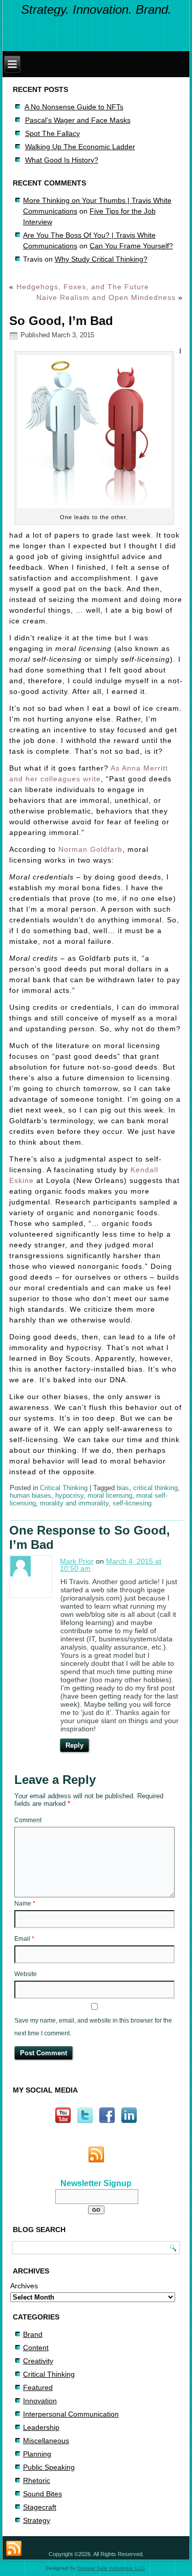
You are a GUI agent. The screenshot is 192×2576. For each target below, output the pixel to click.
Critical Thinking (64, 1488)
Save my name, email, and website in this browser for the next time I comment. (93, 2027)
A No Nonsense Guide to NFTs (74, 107)
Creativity (38, 2361)
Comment (28, 1820)
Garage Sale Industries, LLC (111, 2568)
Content (36, 2348)
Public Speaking (49, 2467)
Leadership (41, 2427)
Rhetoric (37, 2480)
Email (24, 1939)
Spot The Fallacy (52, 133)
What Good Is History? (62, 160)
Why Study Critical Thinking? (101, 259)
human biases (30, 1495)
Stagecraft (40, 2507)
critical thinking (155, 1488)
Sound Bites (42, 2494)
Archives (24, 2286)
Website (26, 1974)
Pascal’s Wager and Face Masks (78, 120)
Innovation (40, 2401)
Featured (38, 2387)
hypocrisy (69, 1495)
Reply (74, 1745)
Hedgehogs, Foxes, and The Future (83, 287)
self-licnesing (132, 1503)
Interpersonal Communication (71, 2414)
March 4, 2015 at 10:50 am (111, 1565)
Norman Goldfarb (90, 849)
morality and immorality (74, 1503)
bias (123, 1488)
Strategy (37, 2520)
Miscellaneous (46, 2441)
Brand (33, 2334)
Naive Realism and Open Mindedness (106, 297)
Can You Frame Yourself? (131, 246)
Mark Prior (77, 1561)
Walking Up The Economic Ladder (80, 147)
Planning (37, 2454)
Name (25, 1904)
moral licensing (110, 1495)
